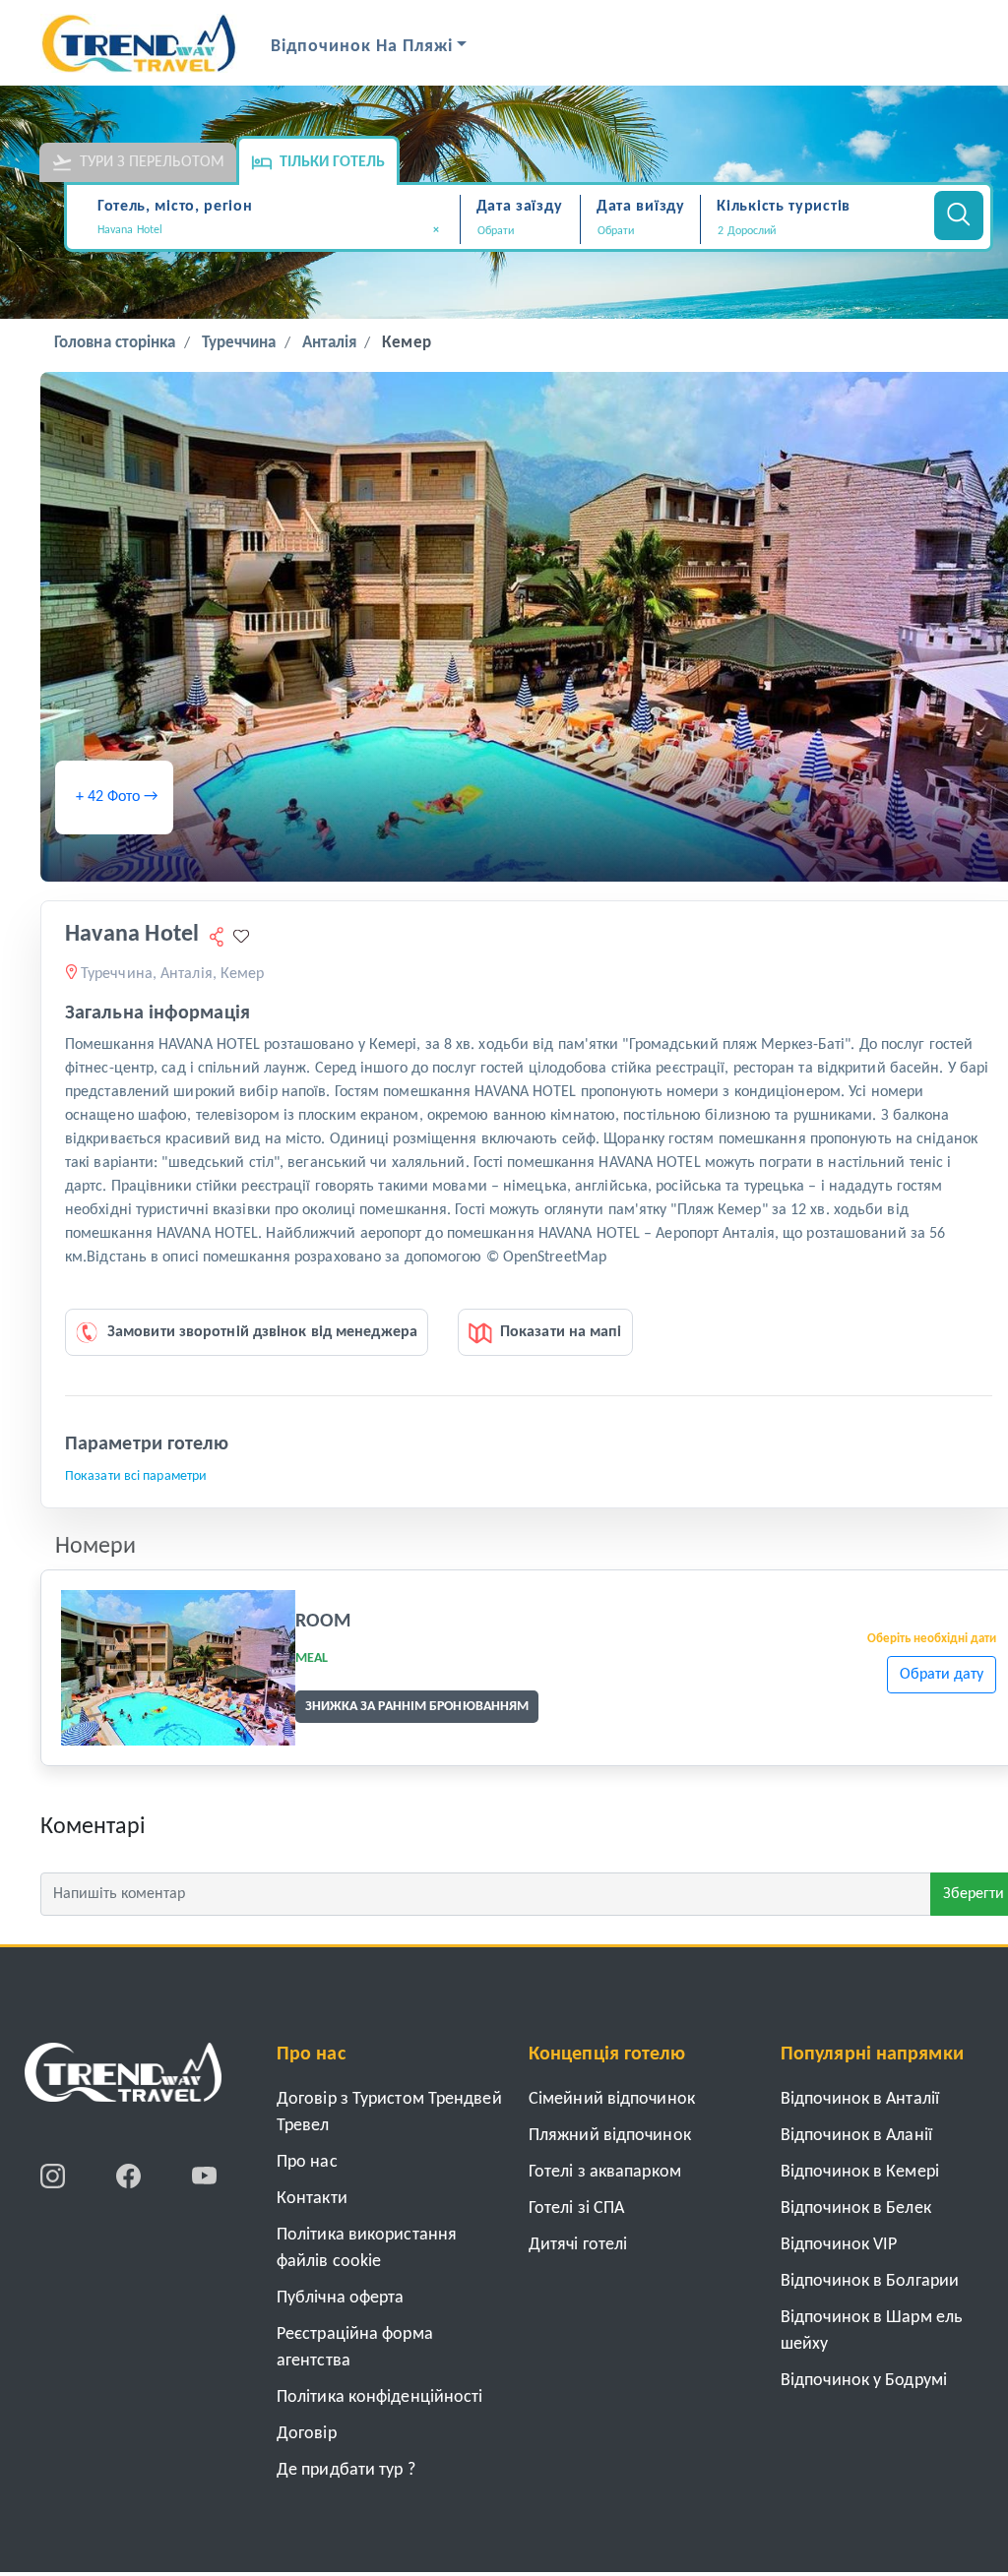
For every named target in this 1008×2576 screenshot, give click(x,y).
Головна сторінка (115, 343)
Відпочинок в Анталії (860, 2099)
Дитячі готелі (578, 2245)
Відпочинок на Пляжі (362, 47)
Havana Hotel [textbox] (269, 230)
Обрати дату (942, 1675)
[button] (815, 231)
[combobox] (276, 232)
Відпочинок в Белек (856, 2208)
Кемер (407, 343)
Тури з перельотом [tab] (152, 162)
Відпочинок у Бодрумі (864, 2381)
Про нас (307, 2162)
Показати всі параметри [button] (136, 1476)
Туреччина (239, 343)
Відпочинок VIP (839, 2245)
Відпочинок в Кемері (860, 2172)
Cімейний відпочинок (612, 2099)
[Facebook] (130, 2176)
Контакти (312, 2199)
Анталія (330, 343)
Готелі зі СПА (576, 2208)
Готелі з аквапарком (605, 2172)
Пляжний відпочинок (610, 2136)
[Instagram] (55, 2176)
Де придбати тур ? (346, 2470)
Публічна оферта (341, 2298)
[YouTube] (204, 2176)
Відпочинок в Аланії (856, 2136)
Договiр (307, 2434)
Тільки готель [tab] (332, 162)
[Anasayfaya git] (123, 2079)
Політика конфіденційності (380, 2397)
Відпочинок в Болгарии (870, 2281)
